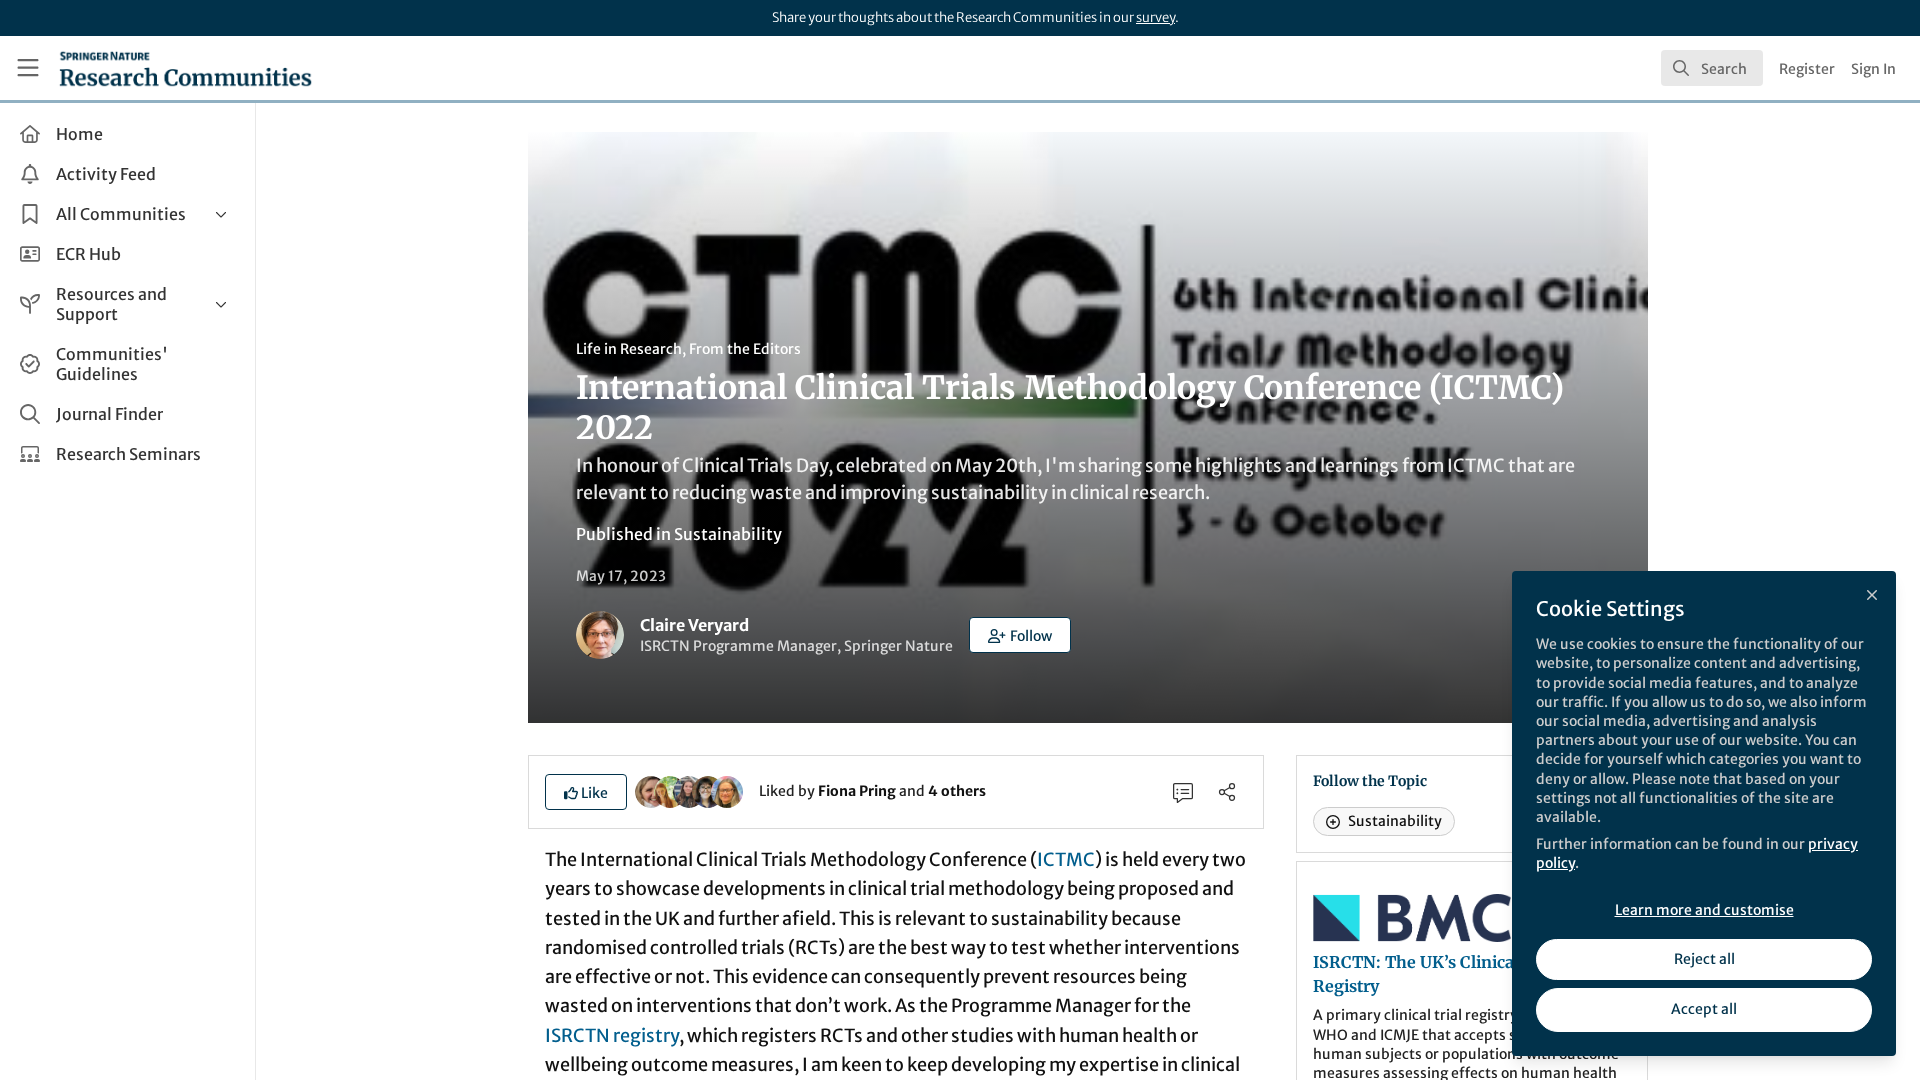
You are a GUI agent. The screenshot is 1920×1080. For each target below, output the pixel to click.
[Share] (1227, 792)
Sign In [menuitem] (1873, 69)
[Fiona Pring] (651, 790)
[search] (1712, 68)
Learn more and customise (1704, 910)
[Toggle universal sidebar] (28, 68)
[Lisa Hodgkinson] (727, 790)
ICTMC (1066, 859)
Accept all (1704, 1009)
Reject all (1704, 959)
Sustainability (728, 534)
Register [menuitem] (1807, 69)
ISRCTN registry (612, 1035)
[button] (1020, 635)
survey (1155, 17)
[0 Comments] (1183, 792)
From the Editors (745, 349)
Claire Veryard (694, 625)
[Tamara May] (689, 790)
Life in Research (629, 349)
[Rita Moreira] (708, 790)
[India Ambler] (670, 790)
